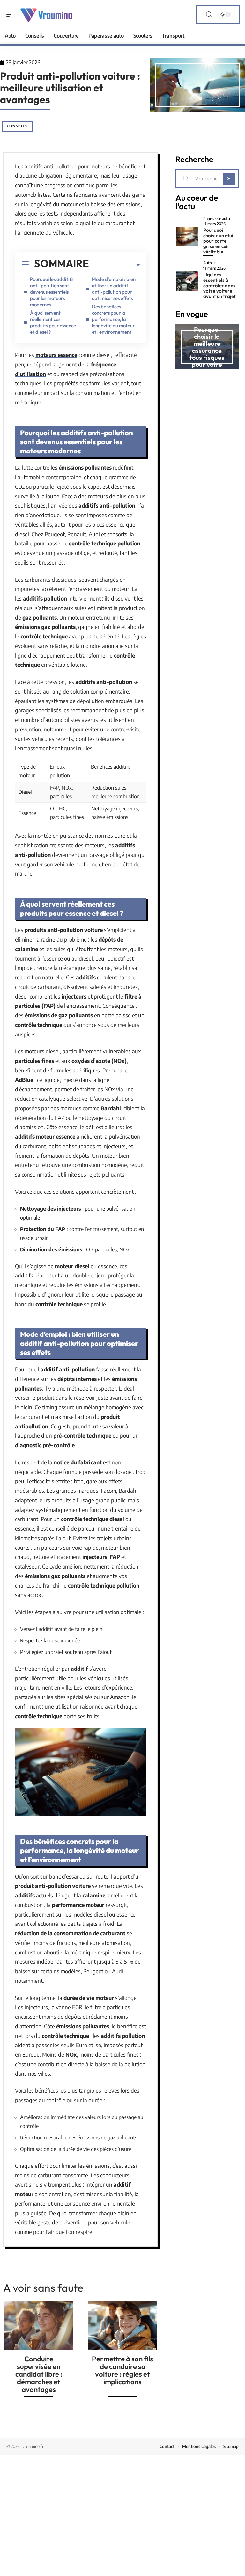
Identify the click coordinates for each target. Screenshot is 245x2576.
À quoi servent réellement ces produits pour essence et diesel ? (53, 322)
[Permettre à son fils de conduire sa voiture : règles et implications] (123, 2326)
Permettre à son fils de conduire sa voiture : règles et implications (122, 2370)
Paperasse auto (217, 219)
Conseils (17, 126)
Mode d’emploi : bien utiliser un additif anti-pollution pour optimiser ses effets (114, 289)
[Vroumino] (46, 14)
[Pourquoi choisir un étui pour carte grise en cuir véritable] (187, 237)
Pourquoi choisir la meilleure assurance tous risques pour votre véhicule (207, 350)
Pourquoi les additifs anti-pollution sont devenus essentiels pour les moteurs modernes (52, 292)
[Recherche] (209, 14)
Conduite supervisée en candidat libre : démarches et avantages (39, 2374)
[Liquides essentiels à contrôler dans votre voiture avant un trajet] (187, 281)
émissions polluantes (85, 467)
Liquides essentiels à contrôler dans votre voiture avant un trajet (219, 285)
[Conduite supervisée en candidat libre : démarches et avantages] (39, 2326)
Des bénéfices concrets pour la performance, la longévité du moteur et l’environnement (113, 319)
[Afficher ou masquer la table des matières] (115, 265)
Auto (208, 263)
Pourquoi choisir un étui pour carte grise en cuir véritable (218, 241)
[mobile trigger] (12, 14)
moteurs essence (56, 355)
